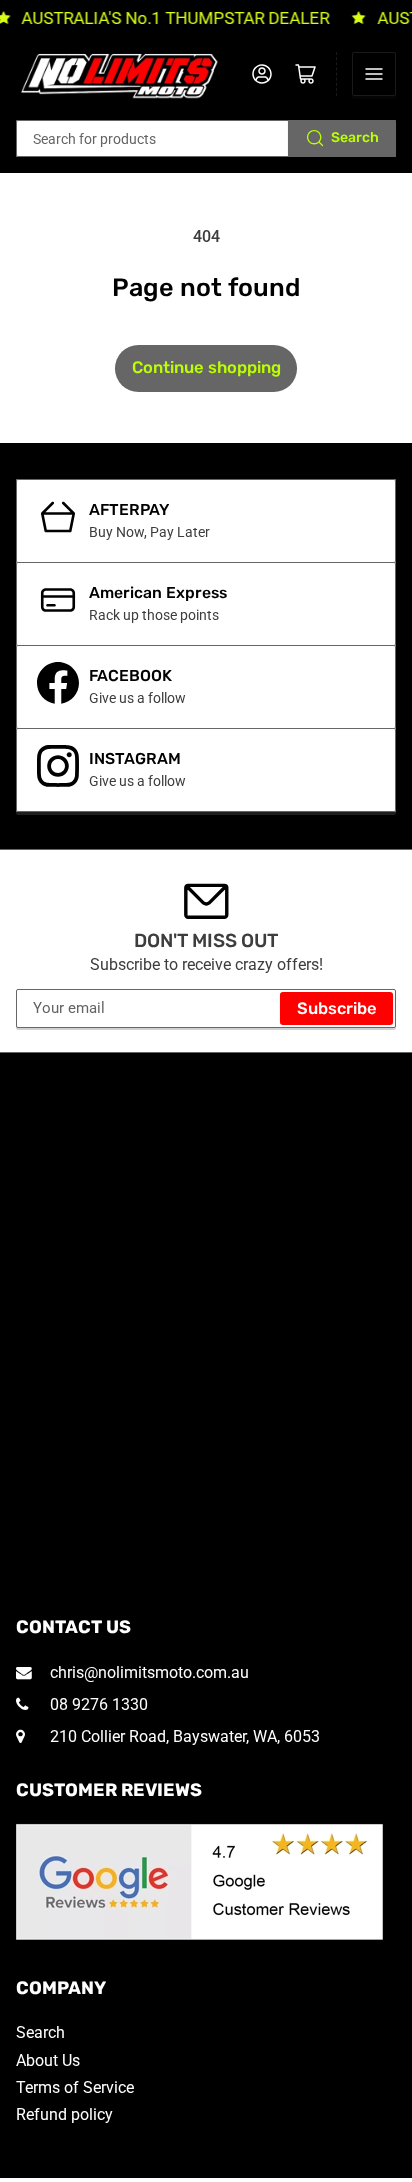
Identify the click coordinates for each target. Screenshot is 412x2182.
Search (355, 137)
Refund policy (64, 2114)
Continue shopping (206, 367)
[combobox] (206, 138)
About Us (48, 2060)
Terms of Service (75, 2087)
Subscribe (337, 1008)
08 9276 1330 (97, 1704)
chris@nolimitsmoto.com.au (147, 1672)
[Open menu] (374, 74)
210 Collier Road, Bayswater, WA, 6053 (183, 1736)
